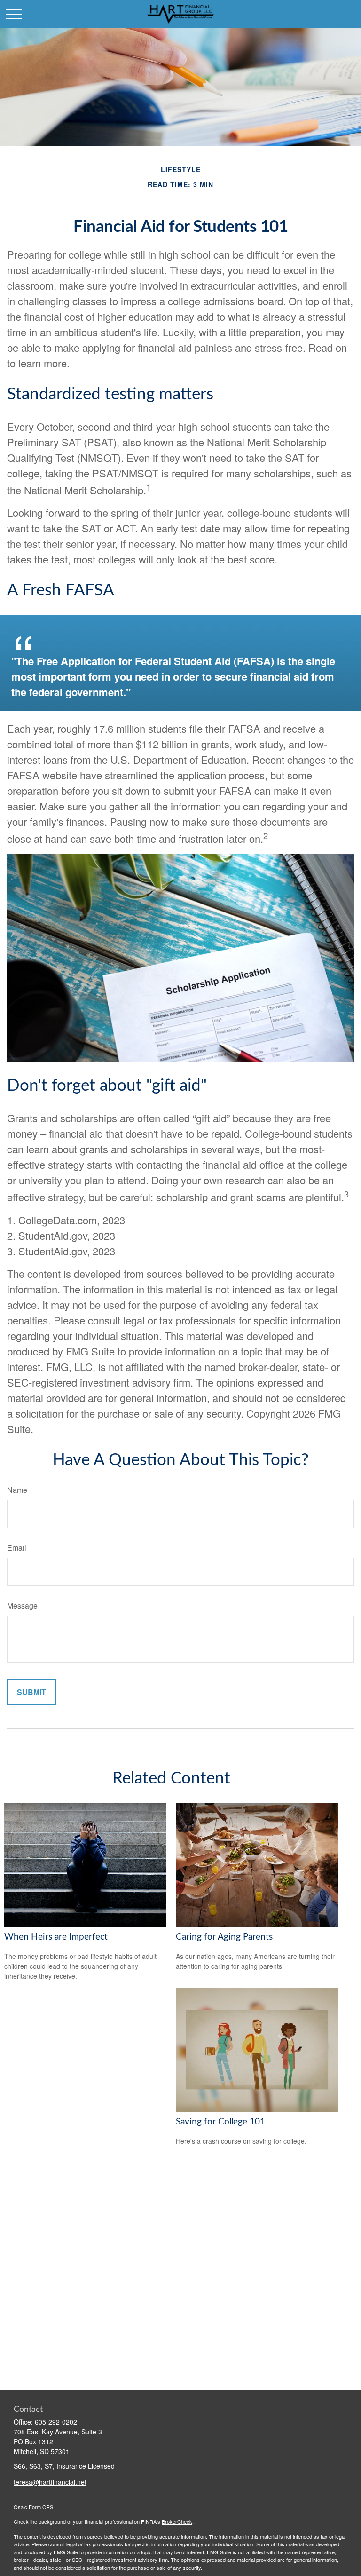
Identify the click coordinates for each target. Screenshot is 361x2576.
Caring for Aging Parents (224, 1937)
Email (17, 1548)
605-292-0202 (56, 2422)
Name (17, 1490)
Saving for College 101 (220, 2122)
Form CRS (41, 2507)
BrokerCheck (177, 2521)
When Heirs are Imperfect (56, 1937)
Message (22, 1605)
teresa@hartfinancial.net (50, 2482)
